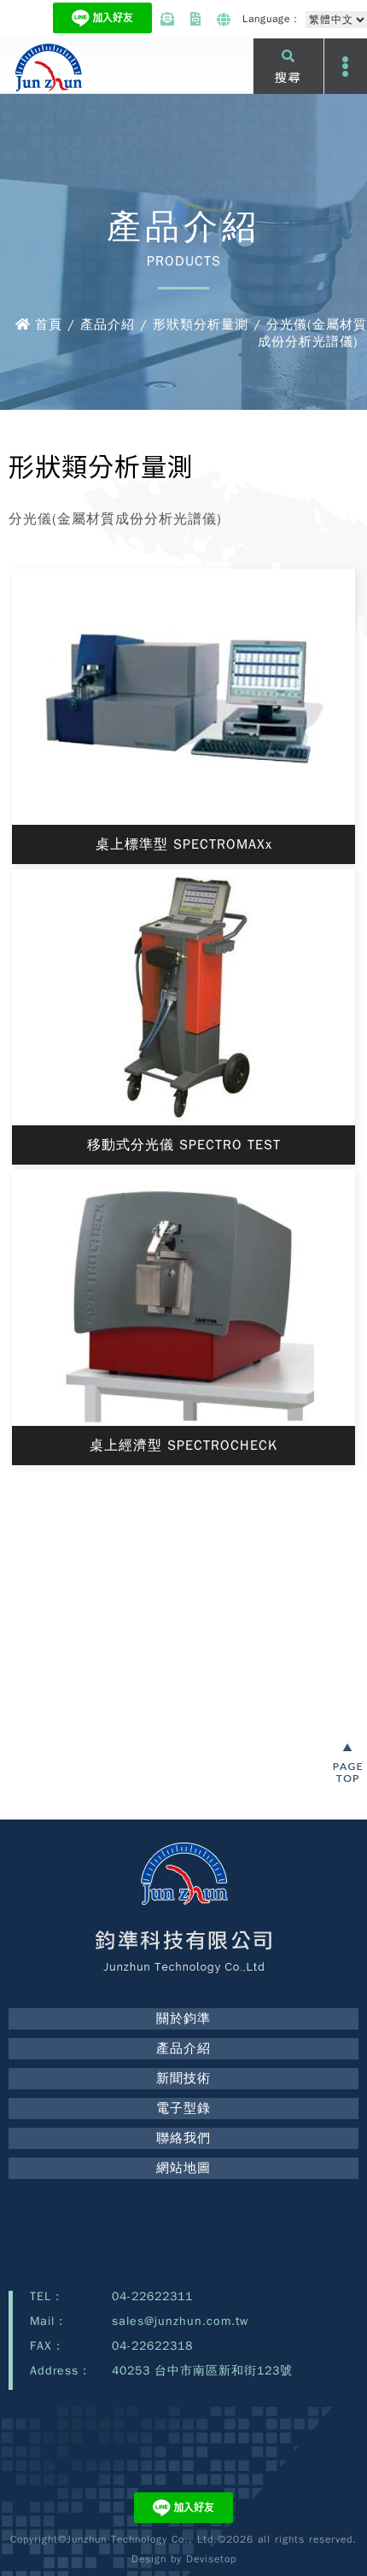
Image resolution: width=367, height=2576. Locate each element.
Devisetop (211, 2559)
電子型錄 (183, 2108)
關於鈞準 (183, 2018)
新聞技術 (183, 2078)
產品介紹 (183, 2048)
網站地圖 (183, 2168)
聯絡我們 (183, 2138)
